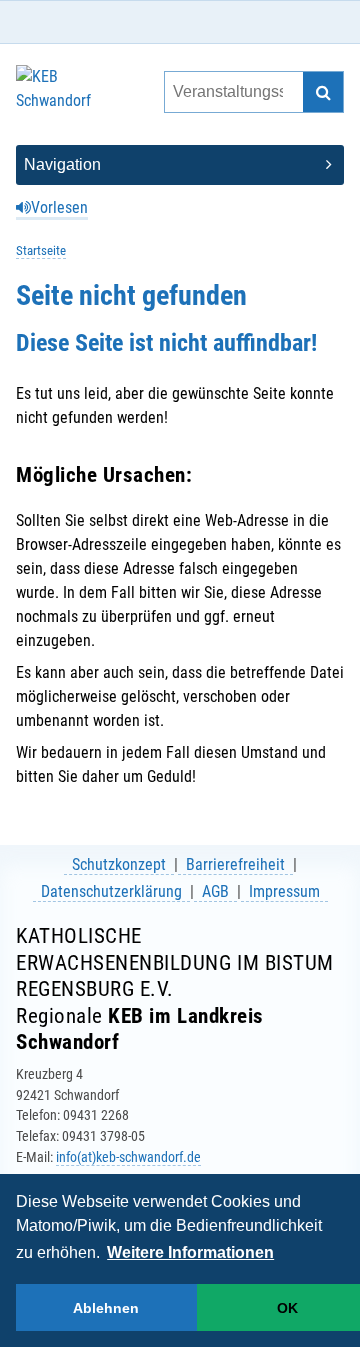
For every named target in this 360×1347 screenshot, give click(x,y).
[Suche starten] (323, 92)
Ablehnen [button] (106, 1308)
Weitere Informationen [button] (190, 1252)
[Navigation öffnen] (180, 165)
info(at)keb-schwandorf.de (128, 1157)
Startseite (41, 250)
